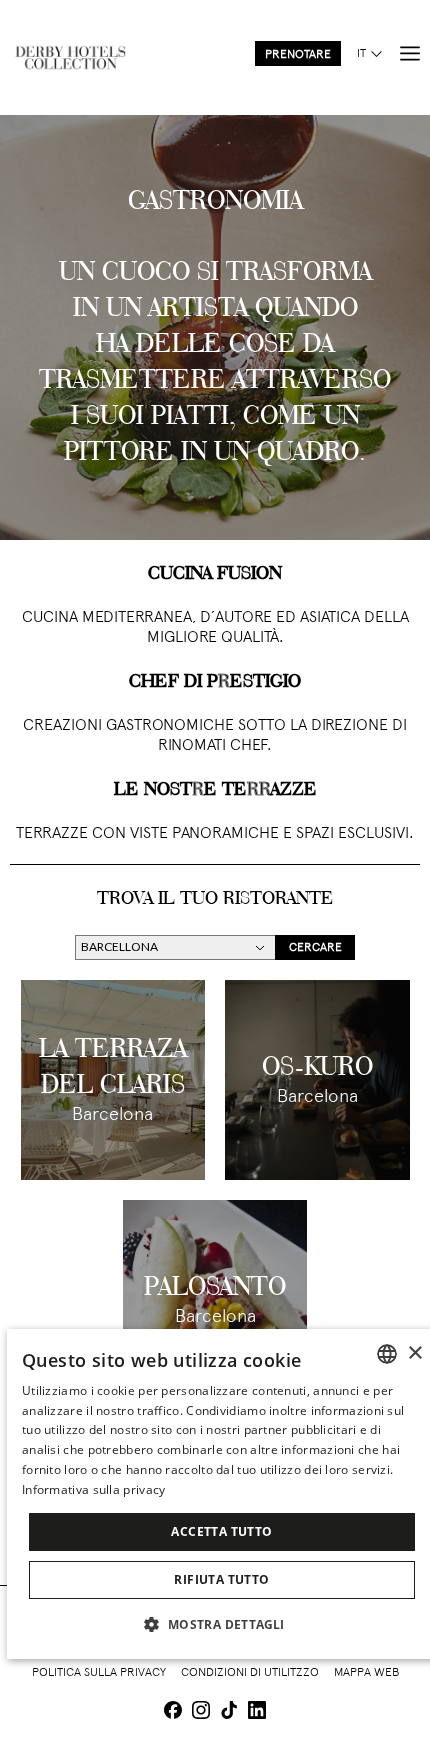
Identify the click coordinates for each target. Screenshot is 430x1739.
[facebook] (173, 1712)
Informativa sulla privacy (94, 1489)
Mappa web (366, 1673)
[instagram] (201, 1712)
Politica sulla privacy (99, 1673)
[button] (221, 1624)
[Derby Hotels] (70, 57)
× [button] (414, 1353)
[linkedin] (257, 1712)
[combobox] (387, 1354)
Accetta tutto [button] (221, 1531)
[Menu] (410, 54)
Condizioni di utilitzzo (250, 1673)
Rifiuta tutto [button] (221, 1579)
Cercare (315, 948)
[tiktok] (229, 1712)
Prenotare (298, 55)
